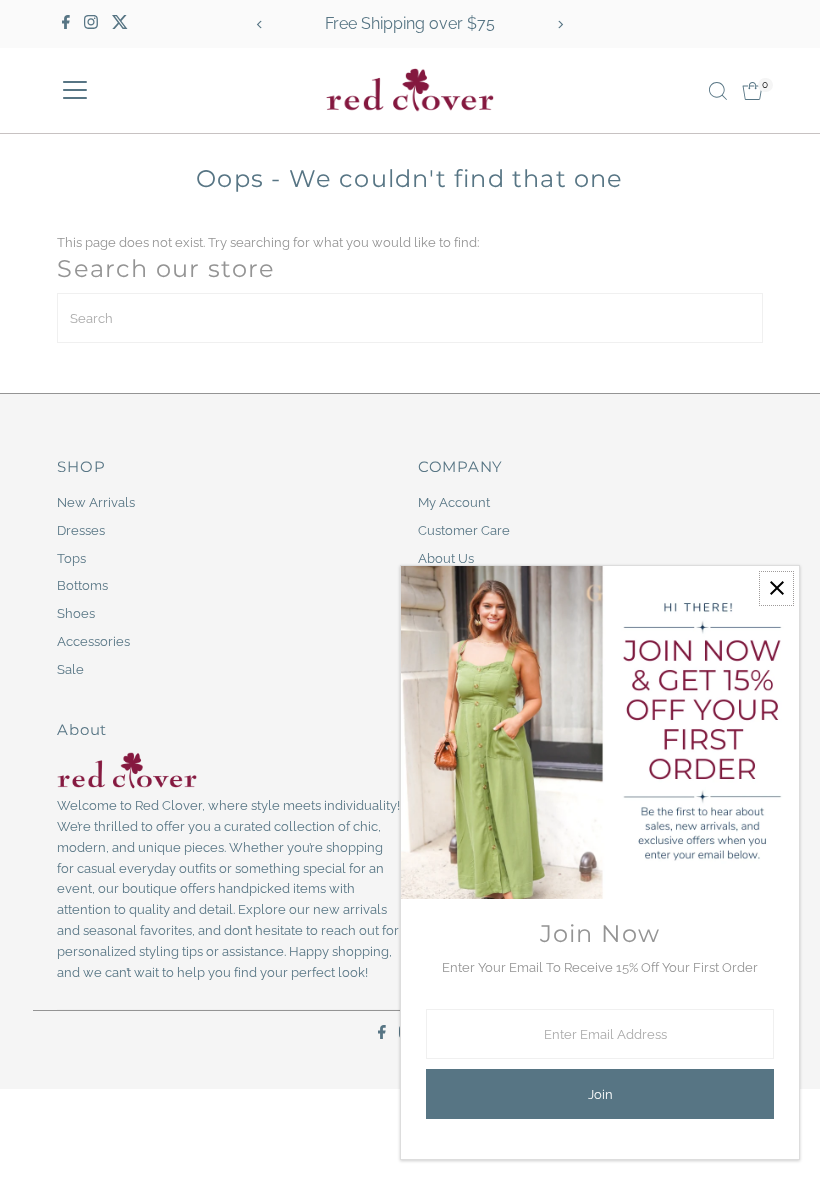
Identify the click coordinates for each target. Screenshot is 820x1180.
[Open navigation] (75, 91)
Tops (71, 558)
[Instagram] (91, 24)
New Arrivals (96, 502)
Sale (70, 669)
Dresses (81, 530)
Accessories (93, 641)
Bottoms (82, 585)
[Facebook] (66, 24)
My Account (454, 502)
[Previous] (260, 24)
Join (600, 1094)
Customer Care (464, 530)
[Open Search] (718, 91)
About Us (446, 558)
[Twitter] (120, 24)
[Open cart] (752, 91)
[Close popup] (776, 588)
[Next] (559, 24)
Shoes (76, 613)
